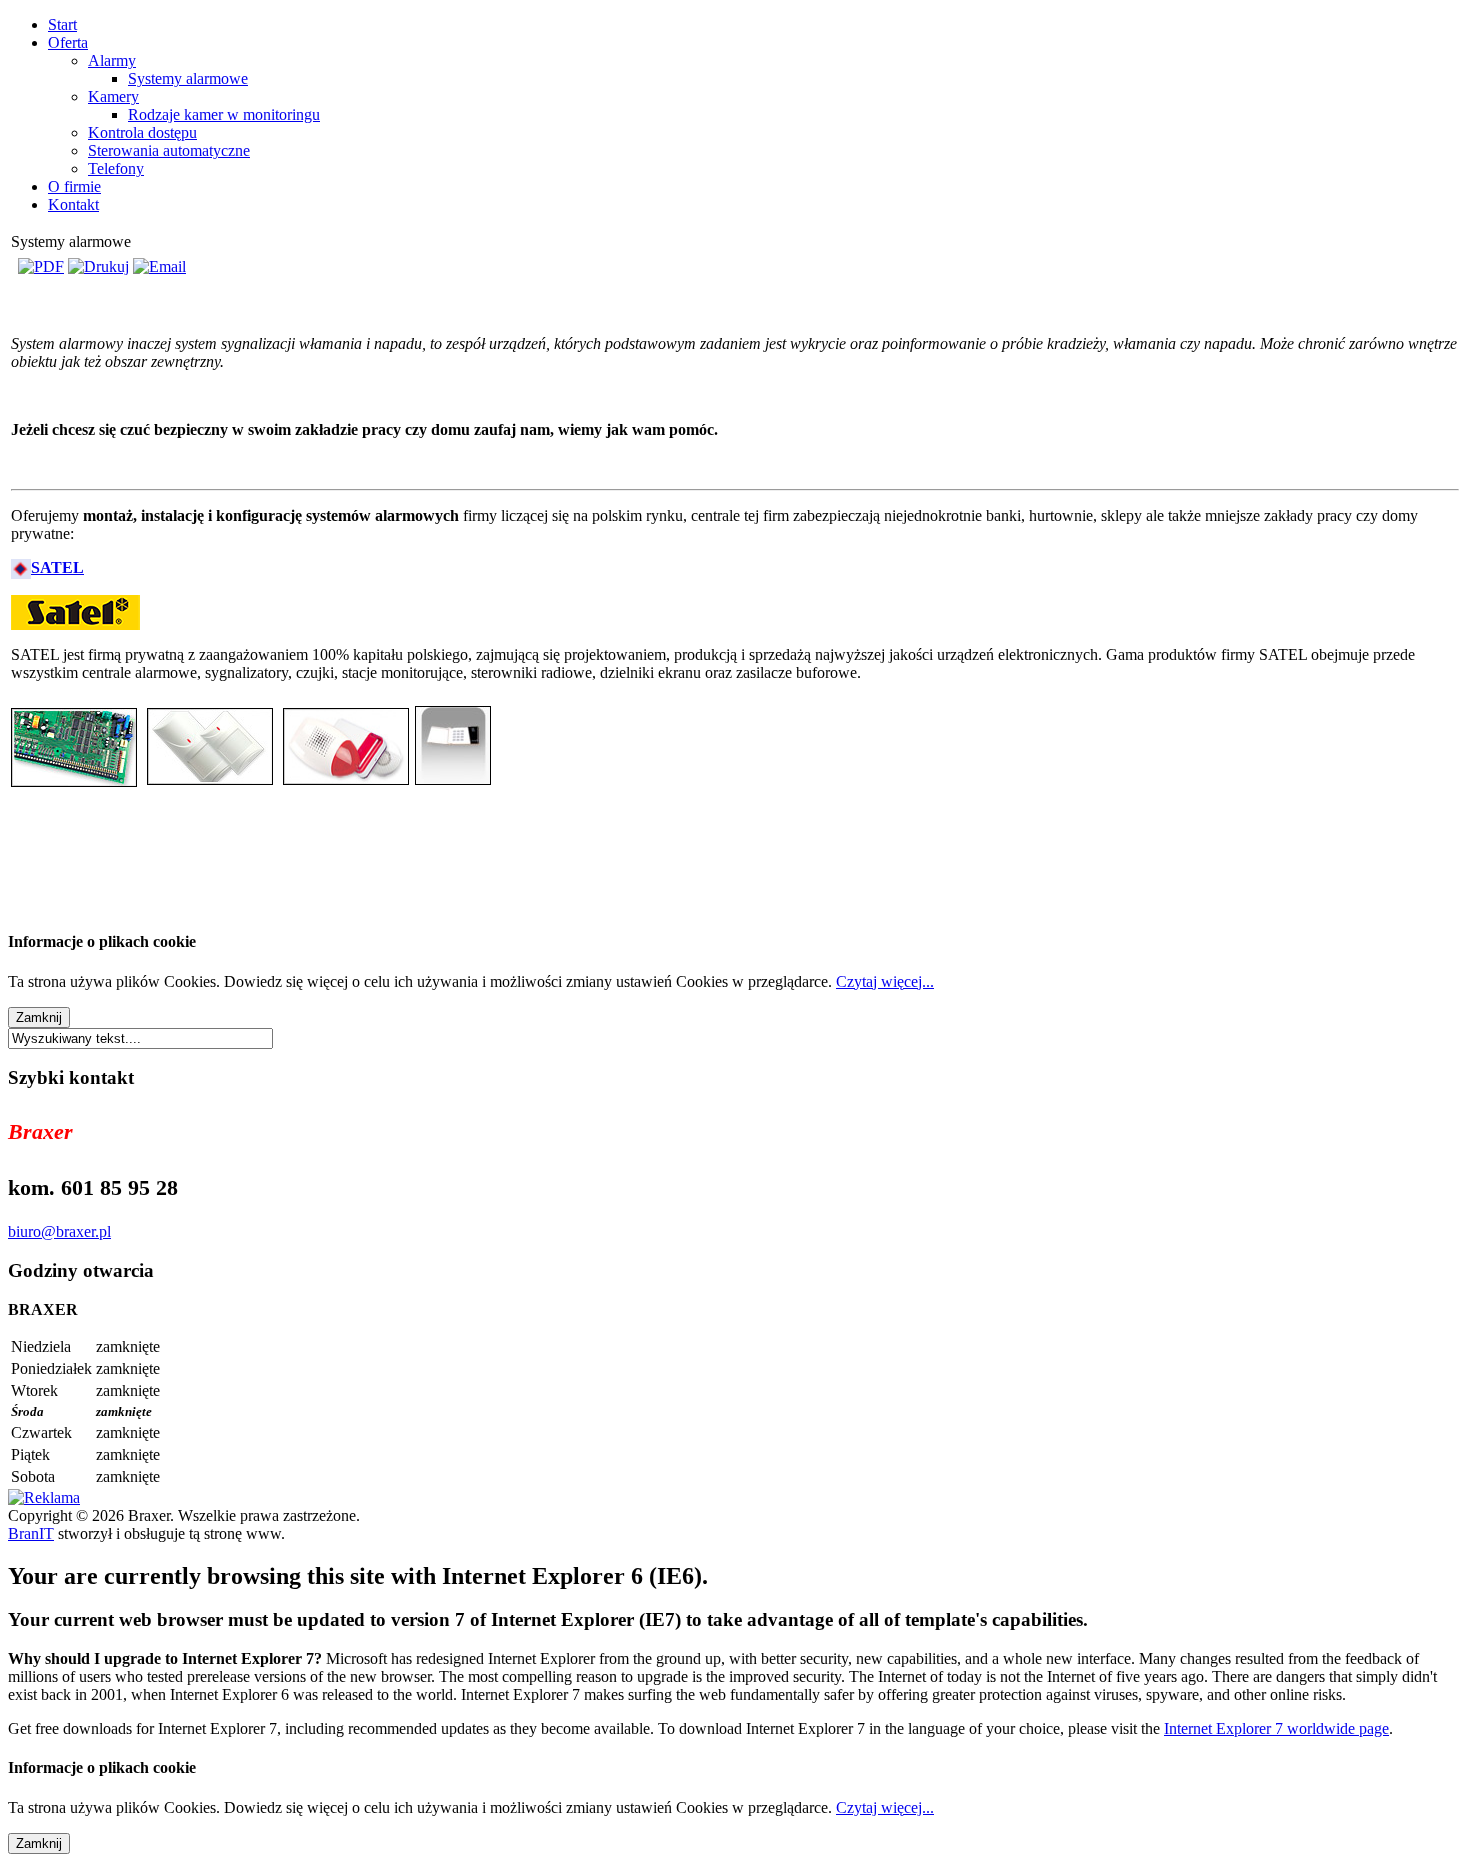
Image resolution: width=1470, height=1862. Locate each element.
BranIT (31, 1533)
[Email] (159, 266)
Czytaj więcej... (885, 981)
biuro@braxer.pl (59, 1231)
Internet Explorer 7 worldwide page (1276, 1728)
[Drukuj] (98, 266)
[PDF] (41, 266)
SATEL (57, 567)
